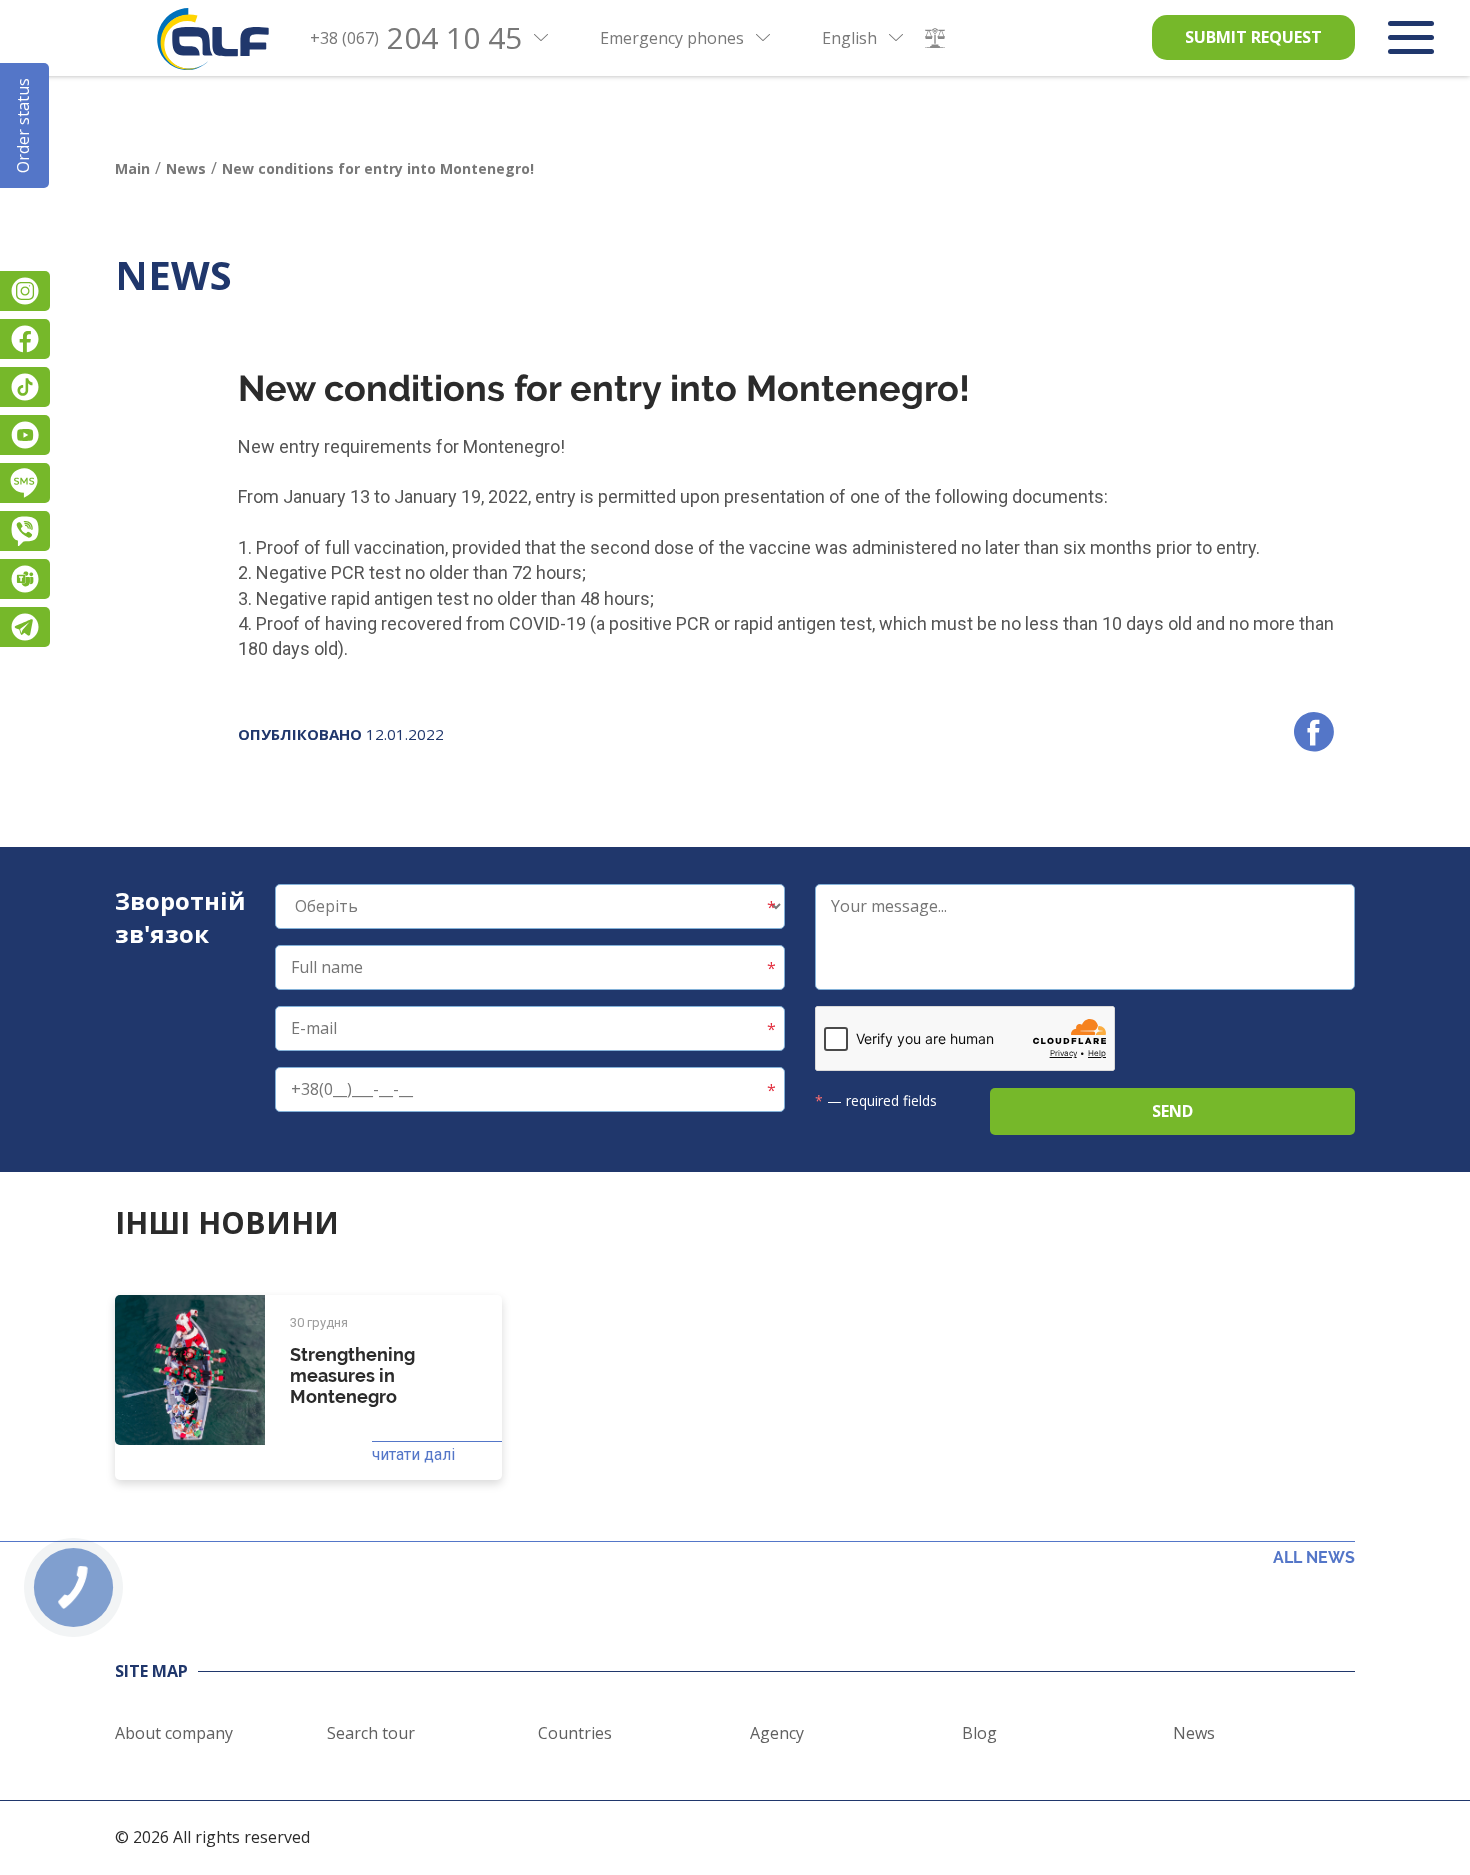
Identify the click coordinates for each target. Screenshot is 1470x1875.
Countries (575, 1733)
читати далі (413, 1454)
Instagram (25, 291)
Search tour (371, 1733)
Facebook (25, 339)
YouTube (25, 435)
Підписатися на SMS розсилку (25, 483)
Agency (777, 1733)
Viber (25, 531)
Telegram (25, 627)
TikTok (25, 387)
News (1194, 1733)
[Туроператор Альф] (212, 38)
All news (1314, 1557)
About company (174, 1733)
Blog (979, 1733)
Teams (25, 579)
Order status (23, 125)
